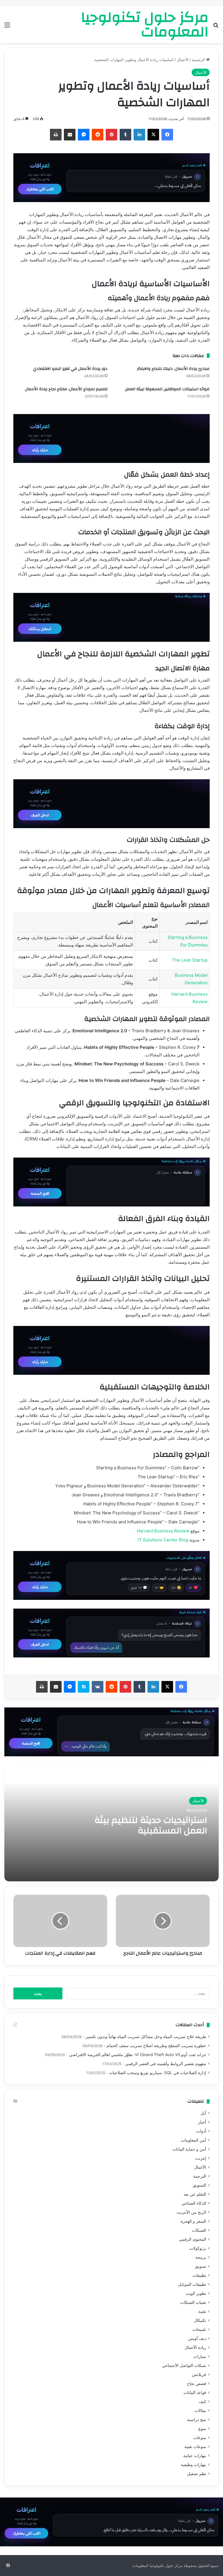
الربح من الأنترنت (191, 2212)
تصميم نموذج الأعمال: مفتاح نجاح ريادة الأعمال (66, 389)
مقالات (200, 2411)
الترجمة (200, 2176)
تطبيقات (199, 2275)
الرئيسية (199, 60)
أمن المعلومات (194, 2140)
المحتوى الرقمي (193, 2239)
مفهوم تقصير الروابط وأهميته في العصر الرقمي (166, 2064)
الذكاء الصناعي (194, 2203)
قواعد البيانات (195, 2393)
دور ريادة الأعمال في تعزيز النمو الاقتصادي (70, 369)
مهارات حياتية (195, 2456)
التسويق (199, 2185)
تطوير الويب (196, 2293)
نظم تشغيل (197, 2474)
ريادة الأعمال (195, 2347)
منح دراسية (197, 2420)
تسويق (200, 2266)
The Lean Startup (190, 960)
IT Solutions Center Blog (163, 1540)
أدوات (201, 2131)
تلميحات (199, 2329)
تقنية (202, 2311)
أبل (203, 2113)
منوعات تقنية (195, 2447)
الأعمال (183, 60)
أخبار (202, 2122)
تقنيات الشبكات (193, 2302)
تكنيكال (200, 2320)
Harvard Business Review (163, 1531)
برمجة (201, 2257)
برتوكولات (198, 2248)
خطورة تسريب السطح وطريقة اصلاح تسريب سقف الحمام (156, 2046)
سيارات (200, 2356)
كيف (202, 2402)
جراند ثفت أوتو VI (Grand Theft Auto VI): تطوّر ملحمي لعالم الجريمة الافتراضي (137, 2055)
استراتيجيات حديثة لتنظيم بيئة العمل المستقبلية (151, 1825)
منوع (202, 2429)
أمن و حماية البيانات (189, 2149)
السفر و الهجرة (193, 2221)
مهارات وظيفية (194, 2465)
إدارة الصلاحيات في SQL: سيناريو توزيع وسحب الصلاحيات (158, 2073)
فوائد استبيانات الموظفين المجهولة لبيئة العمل (167, 389)
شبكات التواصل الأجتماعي (184, 2365)
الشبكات (199, 2230)
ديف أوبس (197, 2338)
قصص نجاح (197, 2384)
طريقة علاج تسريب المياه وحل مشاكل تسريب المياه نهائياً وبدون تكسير (146, 2037)
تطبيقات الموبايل (192, 2284)
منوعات (200, 2438)
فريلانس (199, 2374)
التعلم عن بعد (195, 2194)
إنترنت (201, 2158)
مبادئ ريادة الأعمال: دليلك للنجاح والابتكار (173, 369)
